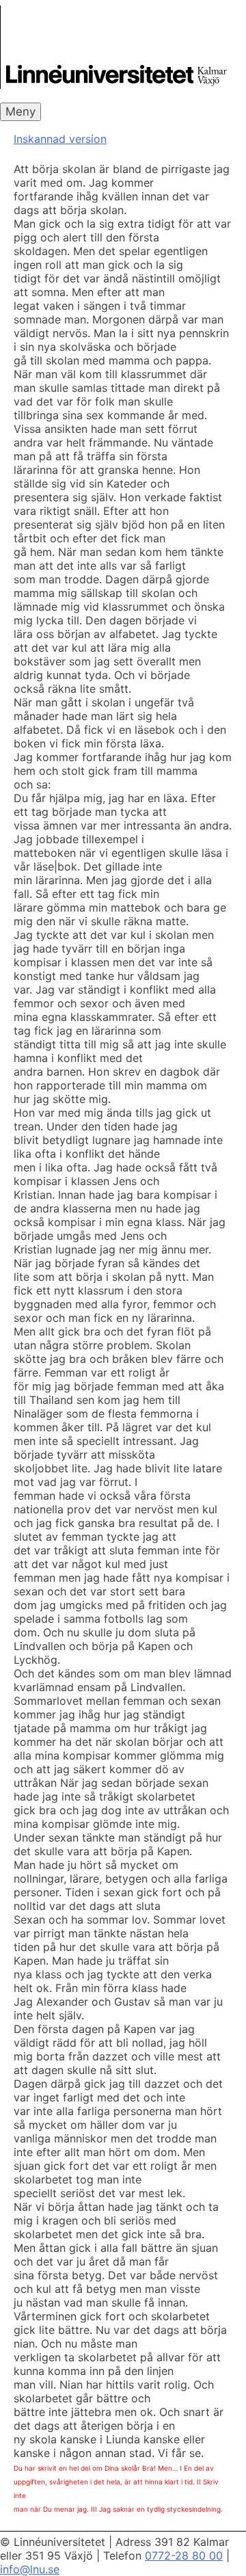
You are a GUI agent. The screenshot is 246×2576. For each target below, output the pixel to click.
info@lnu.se (30, 2569)
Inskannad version (60, 139)
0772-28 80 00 (184, 2555)
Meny (20, 111)
